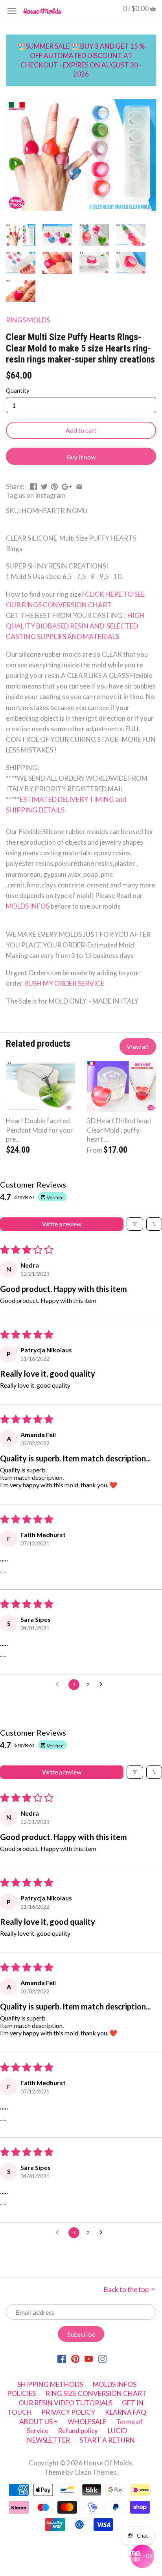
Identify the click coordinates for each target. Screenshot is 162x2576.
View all (138, 1047)
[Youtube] (89, 2358)
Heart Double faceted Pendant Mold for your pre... (40, 1130)
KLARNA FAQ (126, 2412)
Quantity (18, 390)
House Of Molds (108, 2463)
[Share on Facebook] (34, 486)
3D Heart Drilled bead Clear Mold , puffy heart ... (119, 1130)
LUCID (117, 2431)
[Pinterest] (75, 2358)
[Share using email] (79, 486)
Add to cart (81, 430)
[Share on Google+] (67, 486)
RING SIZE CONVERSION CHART (96, 2393)
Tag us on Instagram (36, 495)
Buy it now (81, 457)
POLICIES (21, 2393)
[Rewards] (142, 2556)
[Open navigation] (12, 11)
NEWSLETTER (49, 2440)
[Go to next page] (103, 1685)
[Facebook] (62, 2358)
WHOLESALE (87, 2422)
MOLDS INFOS (28, 906)
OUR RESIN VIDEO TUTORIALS (65, 2403)
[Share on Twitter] (44, 486)
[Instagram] (102, 2358)
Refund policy (78, 2431)
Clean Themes (95, 2472)
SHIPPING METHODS (50, 2384)
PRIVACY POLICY (68, 2412)
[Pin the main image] (54, 486)
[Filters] (135, 1224)
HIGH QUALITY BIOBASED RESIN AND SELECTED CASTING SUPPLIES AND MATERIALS (75, 626)
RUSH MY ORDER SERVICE (64, 983)
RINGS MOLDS (28, 320)
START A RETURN (107, 2440)
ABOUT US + (39, 2422)
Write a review (62, 1224)
